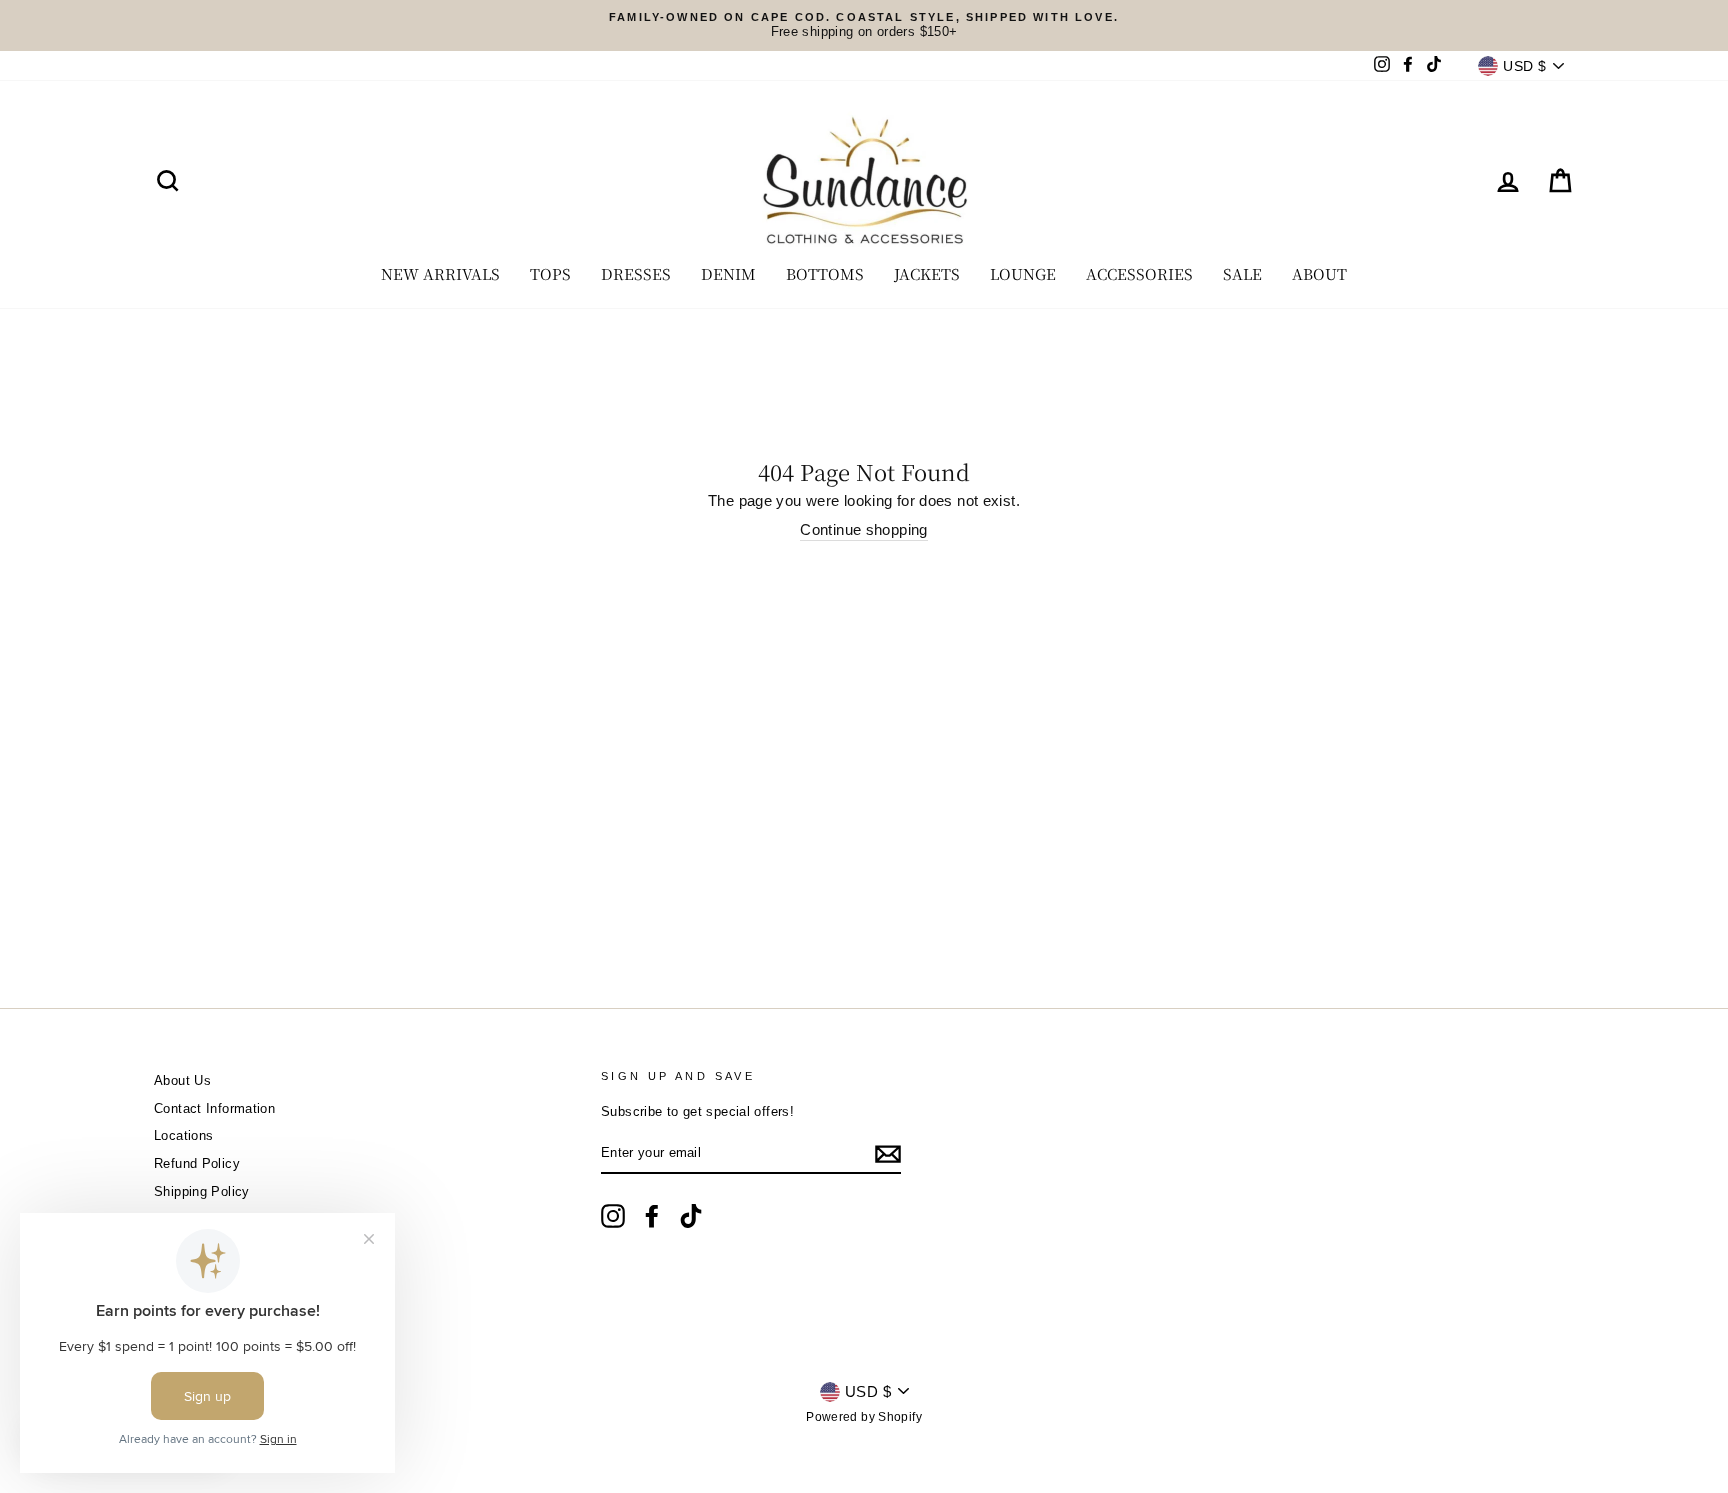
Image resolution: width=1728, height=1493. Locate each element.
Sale (1242, 273)
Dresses (636, 273)
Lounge (1023, 273)
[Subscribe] (888, 1154)
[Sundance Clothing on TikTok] (691, 1216)
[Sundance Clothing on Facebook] (652, 1216)
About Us (182, 1080)
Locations (183, 1135)
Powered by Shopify (864, 1417)
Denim (728, 273)
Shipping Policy (202, 1191)
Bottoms (825, 273)
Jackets (927, 273)
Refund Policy (197, 1163)
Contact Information (214, 1108)
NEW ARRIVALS (440, 273)
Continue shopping (863, 529)
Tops (550, 273)
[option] (864, 25)
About (1319, 273)
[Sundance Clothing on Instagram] (613, 1216)
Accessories (1139, 273)
